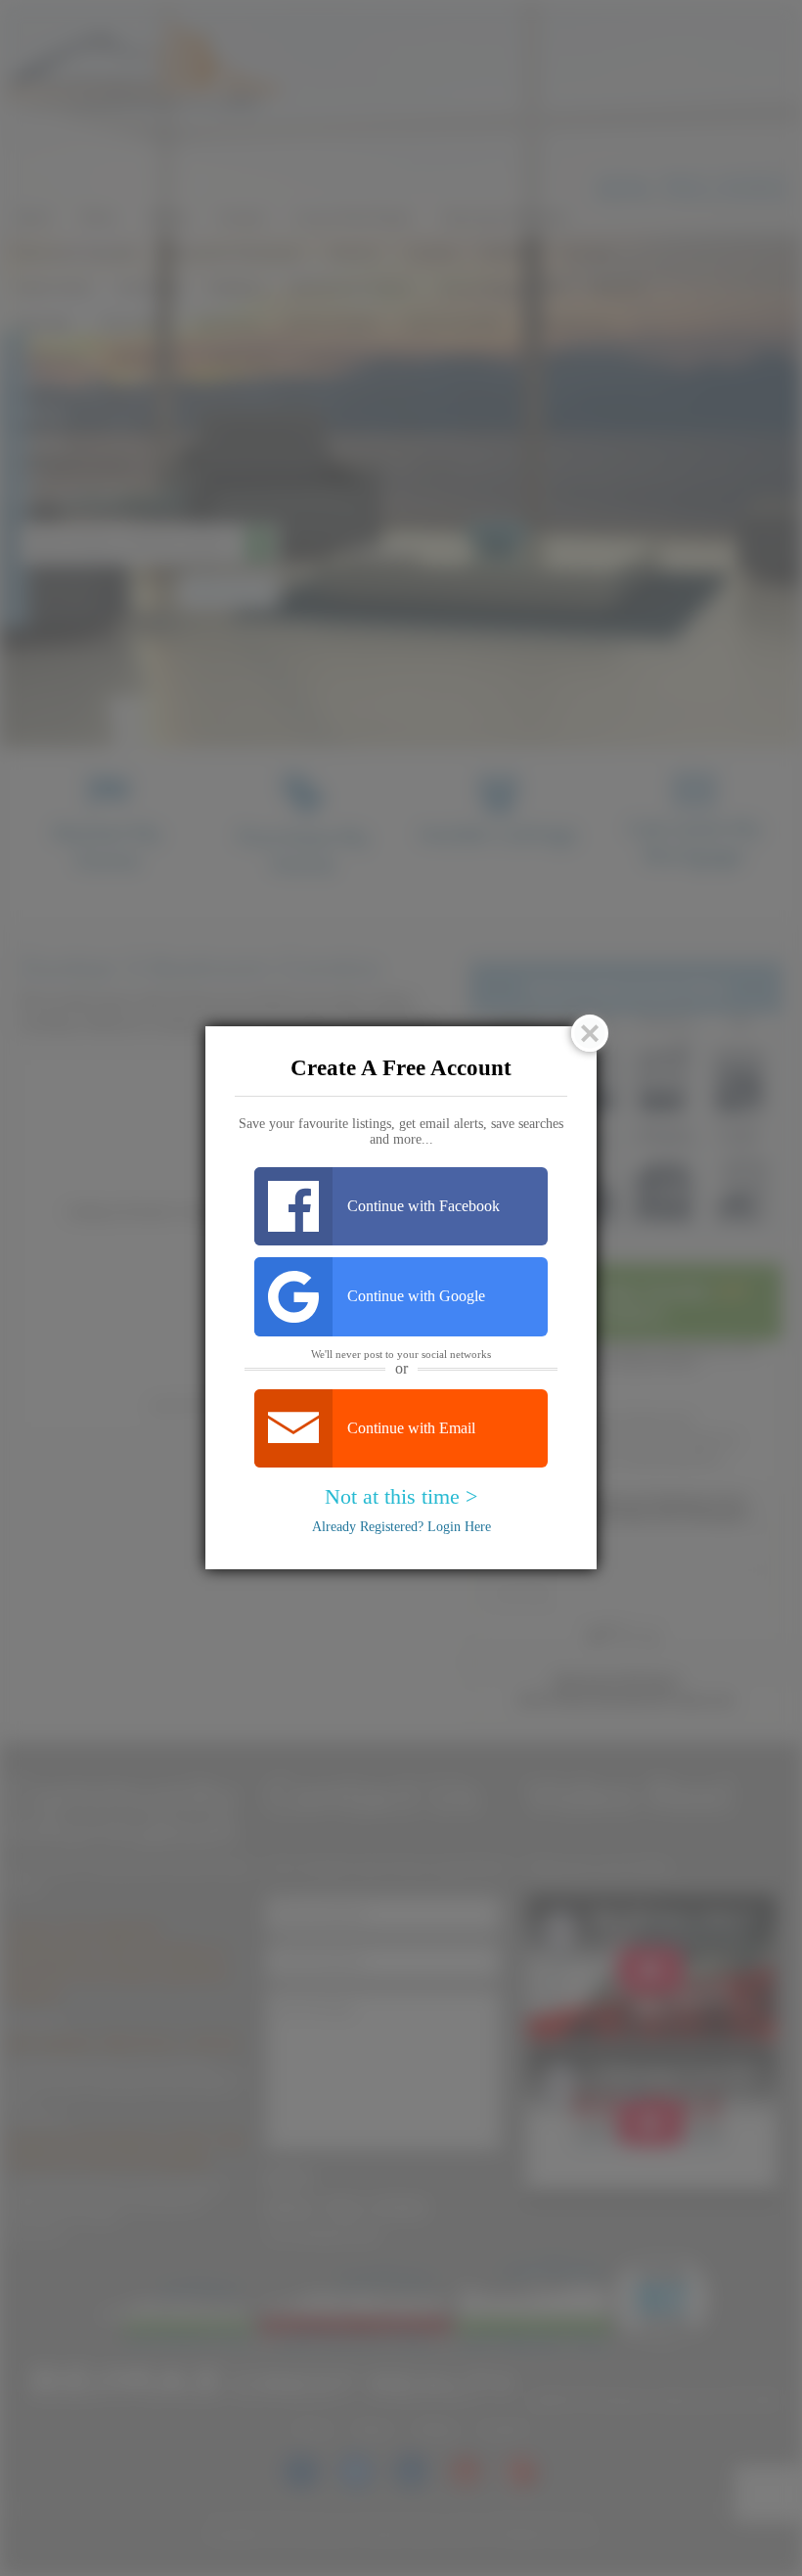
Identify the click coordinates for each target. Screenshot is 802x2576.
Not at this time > (401, 1496)
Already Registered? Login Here (401, 1527)
